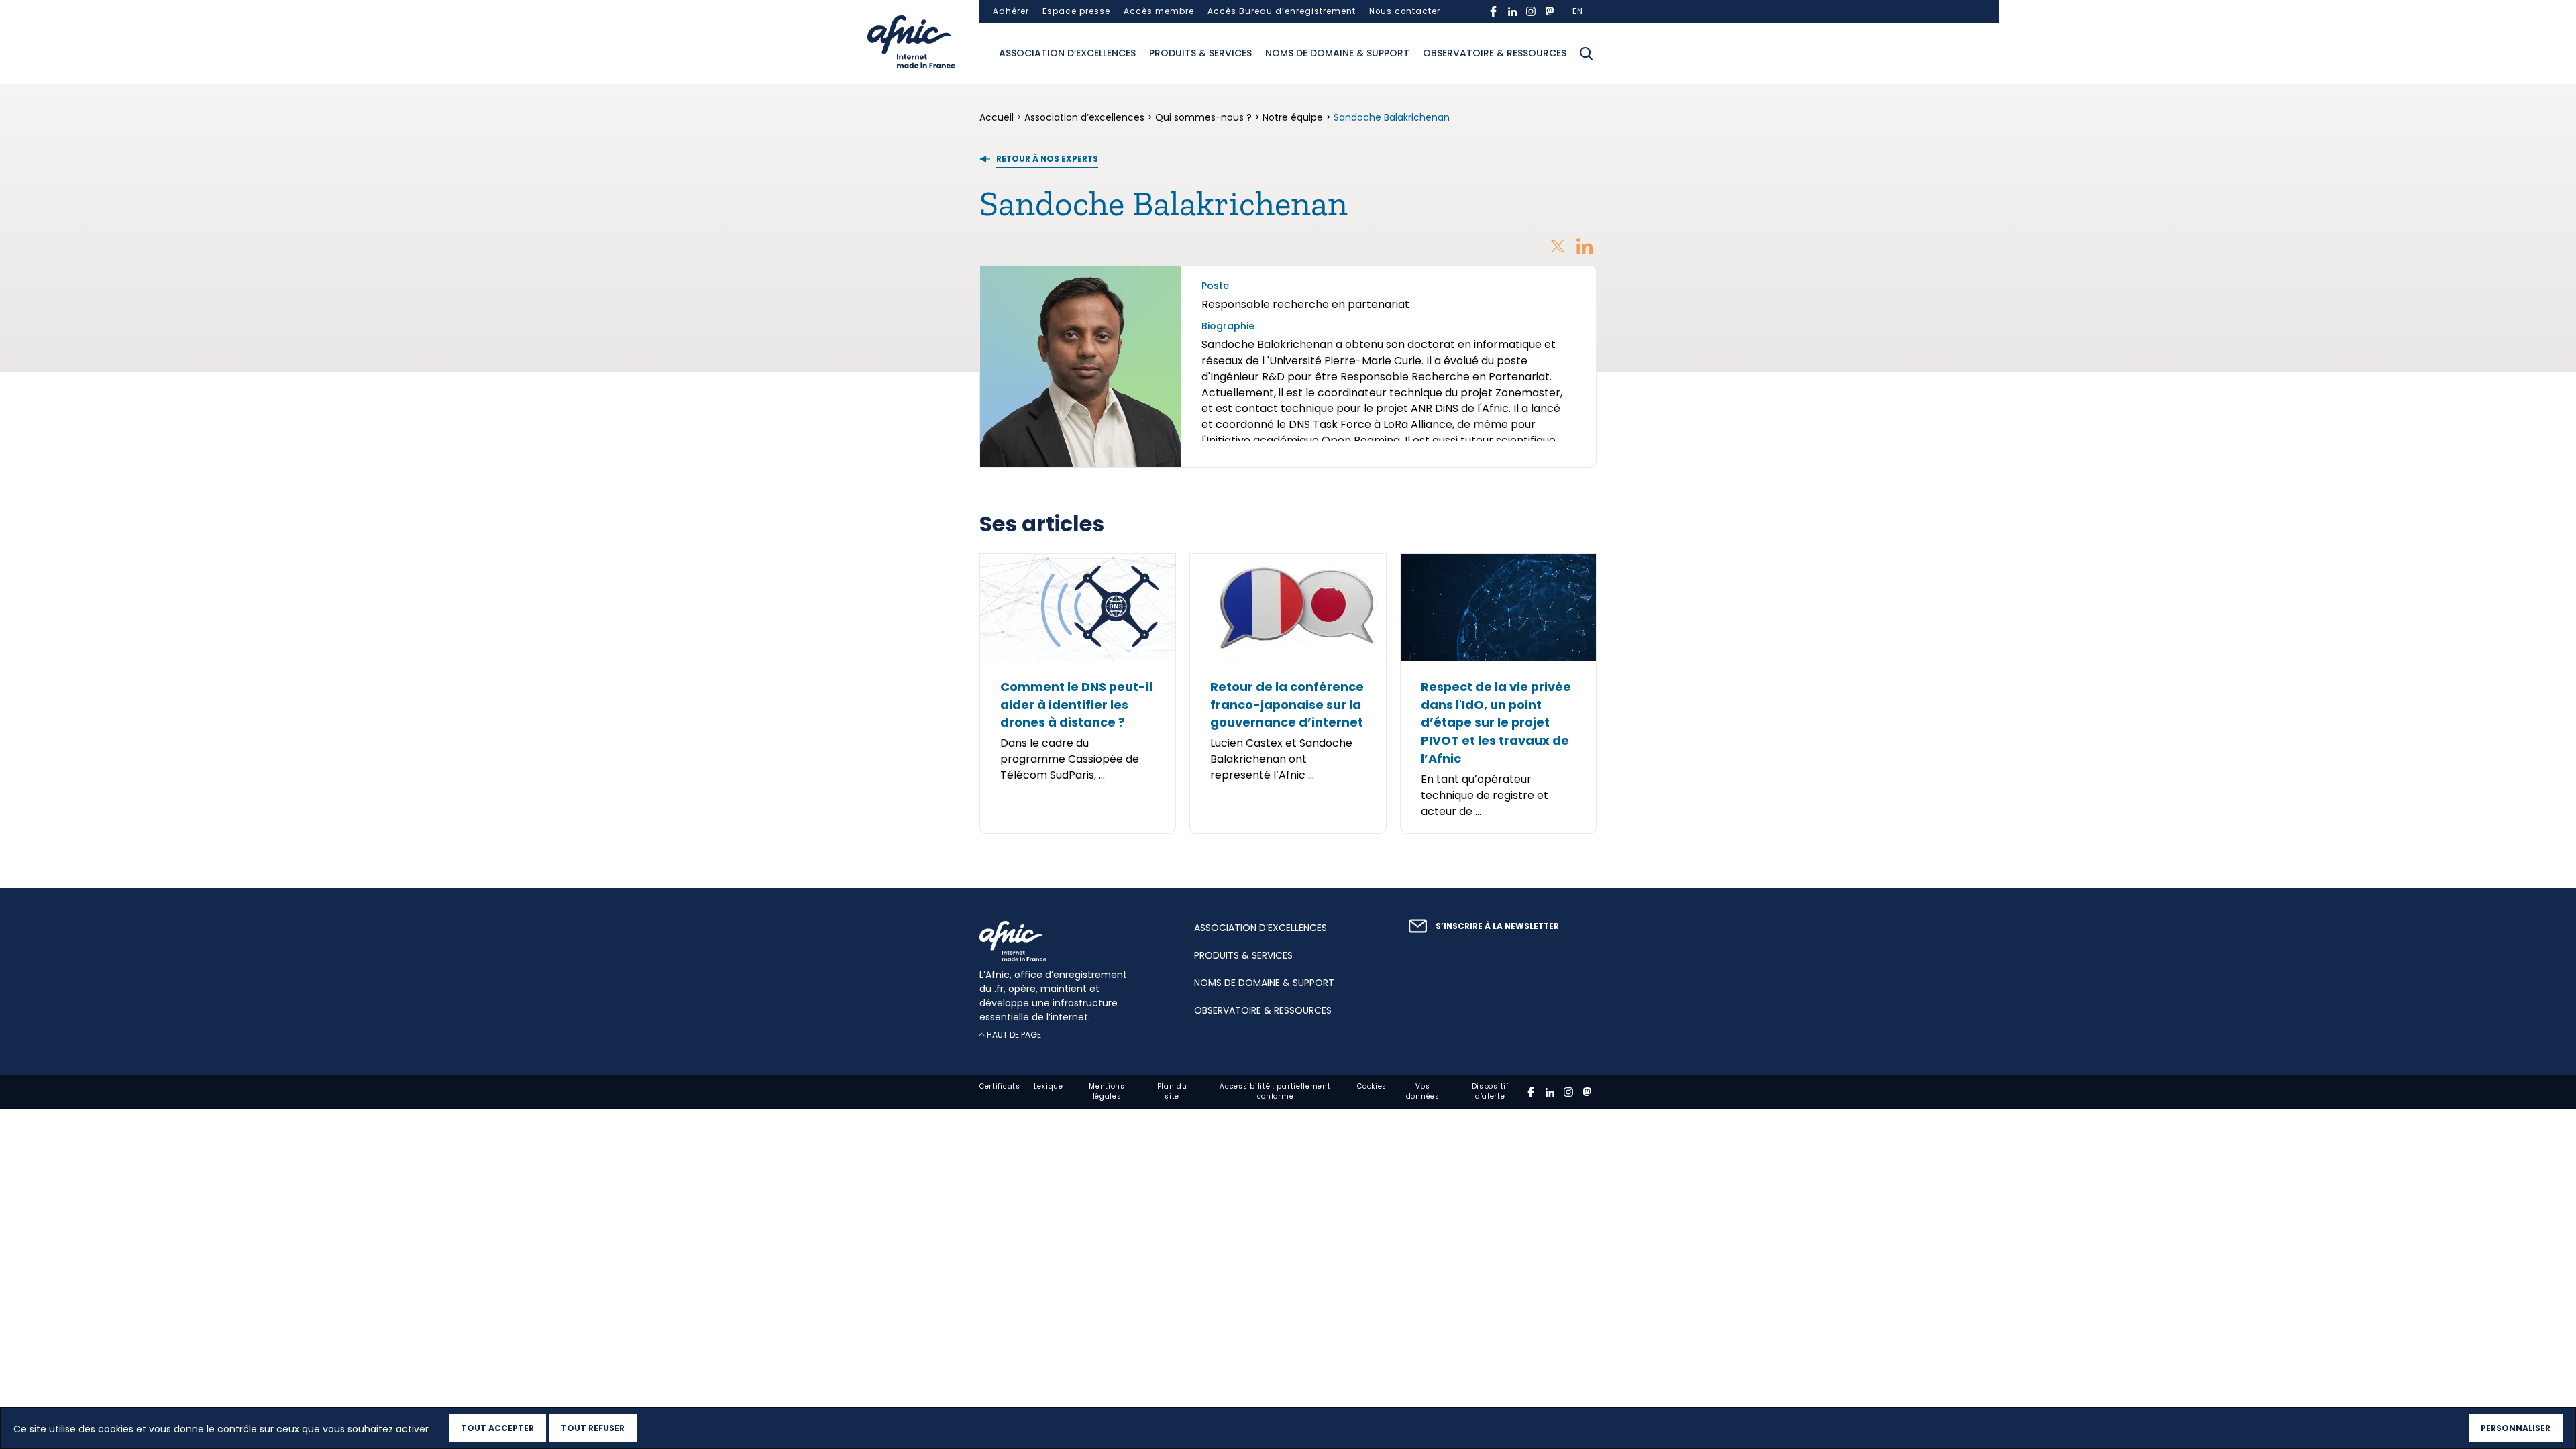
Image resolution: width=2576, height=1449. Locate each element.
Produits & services (1200, 53)
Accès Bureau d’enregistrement (1282, 11)
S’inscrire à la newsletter (1497, 926)
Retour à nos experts (1047, 159)
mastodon (1550, 11)
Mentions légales (1107, 1091)
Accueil (998, 117)
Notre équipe (1293, 117)
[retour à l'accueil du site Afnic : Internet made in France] (1073, 941)
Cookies (1372, 1086)
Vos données (1423, 1091)
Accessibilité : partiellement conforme (1275, 1091)
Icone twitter (1558, 246)
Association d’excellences (1067, 53)
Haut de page (1014, 1035)
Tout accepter (497, 1428)
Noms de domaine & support (1337, 53)
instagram (1531, 11)
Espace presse (1076, 11)
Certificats (1000, 1086)
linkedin (1512, 11)
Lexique (1049, 1086)
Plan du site (1172, 1091)
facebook (1493, 11)
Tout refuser (593, 1428)
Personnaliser (2516, 1428)
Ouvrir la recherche (1587, 54)
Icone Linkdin (1585, 246)
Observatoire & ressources (1495, 53)
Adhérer (1011, 11)
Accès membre (1159, 11)
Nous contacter (1405, 11)
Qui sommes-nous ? (1203, 117)
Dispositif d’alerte (1490, 1091)
